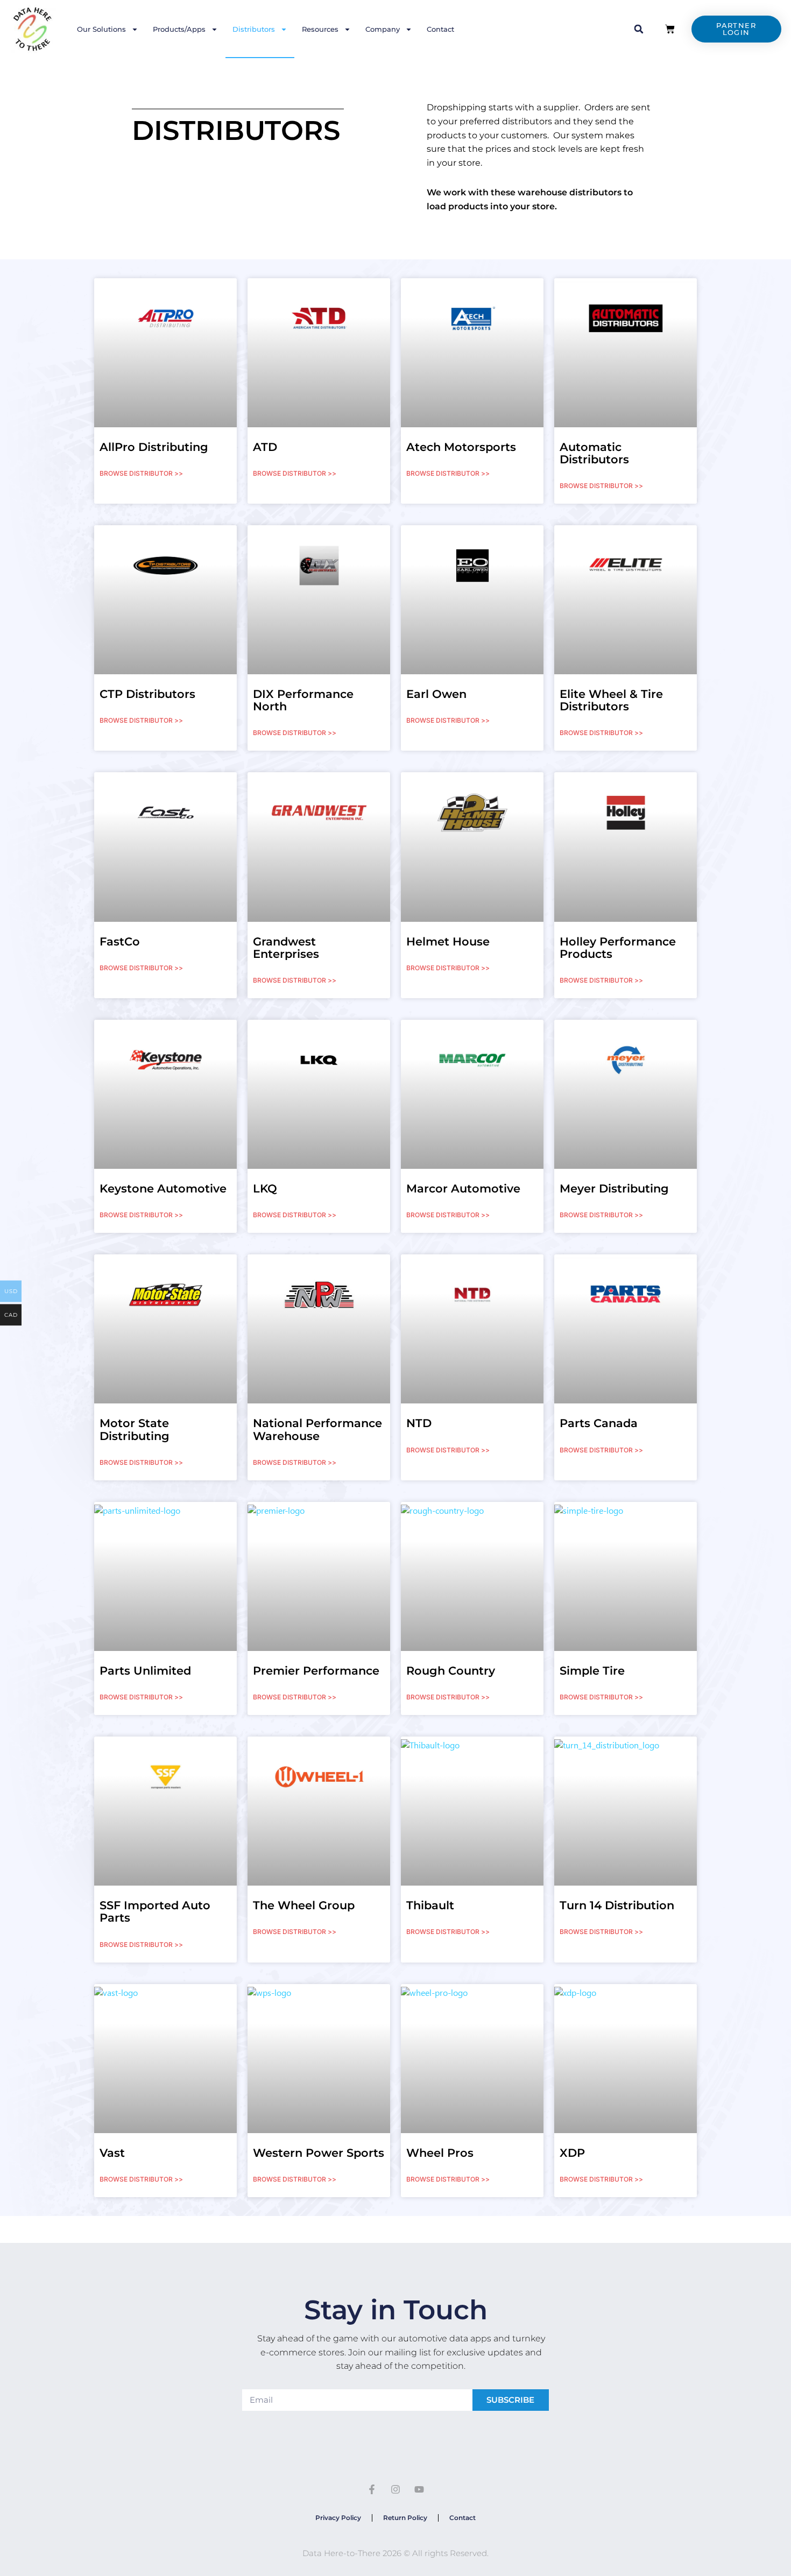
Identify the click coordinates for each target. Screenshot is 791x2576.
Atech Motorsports (461, 447)
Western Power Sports (319, 2153)
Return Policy (405, 2518)
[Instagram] (395, 2489)
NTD (419, 1423)
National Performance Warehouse (317, 1429)
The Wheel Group (304, 1905)
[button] (639, 29)
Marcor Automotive (463, 1188)
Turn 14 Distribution (617, 1905)
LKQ (265, 1188)
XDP (572, 2153)
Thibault (430, 1905)
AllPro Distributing (154, 447)
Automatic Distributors (594, 453)
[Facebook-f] (372, 2489)
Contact (440, 29)
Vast (112, 2153)
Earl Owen (436, 694)
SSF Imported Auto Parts (155, 1911)
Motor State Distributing (135, 1429)
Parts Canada (599, 1423)
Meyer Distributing (614, 1188)
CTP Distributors (147, 694)
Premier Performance (316, 1671)
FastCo (120, 941)
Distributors (254, 29)
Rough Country (451, 1671)
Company (383, 29)
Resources (320, 29)
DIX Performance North (303, 700)
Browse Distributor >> (141, 473)
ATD (265, 447)
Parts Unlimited (145, 1671)
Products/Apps (179, 29)
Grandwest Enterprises (286, 948)
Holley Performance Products (618, 948)
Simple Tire (592, 1671)
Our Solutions (101, 29)
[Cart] (670, 29)
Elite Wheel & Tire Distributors (611, 700)
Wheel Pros (440, 2153)
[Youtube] (419, 2489)
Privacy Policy (338, 2518)
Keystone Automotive (163, 1188)
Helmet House (448, 941)
